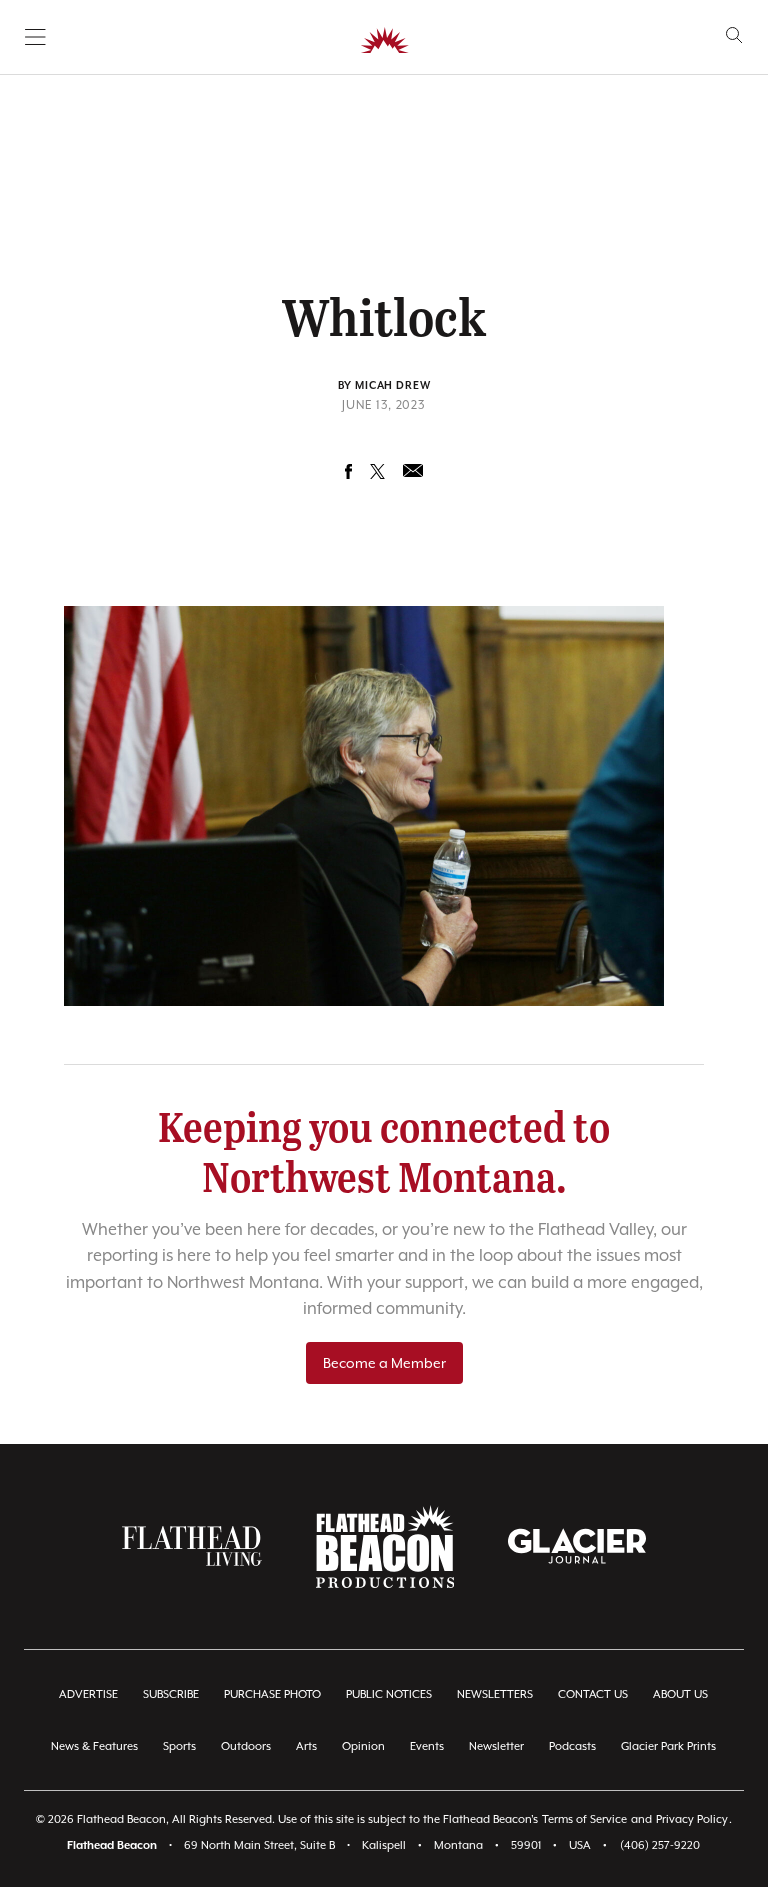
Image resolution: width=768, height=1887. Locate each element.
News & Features (94, 1746)
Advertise (88, 1694)
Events (427, 1746)
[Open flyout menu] (35, 37)
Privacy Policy (692, 1819)
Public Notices (389, 1694)
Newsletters (495, 1694)
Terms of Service (584, 1819)
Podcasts (572, 1746)
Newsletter (496, 1746)
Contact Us (593, 1694)
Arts (306, 1746)
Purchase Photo (272, 1694)
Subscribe (171, 1694)
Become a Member (384, 1363)
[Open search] (734, 35)
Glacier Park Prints (668, 1746)
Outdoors (246, 1746)
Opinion (363, 1746)
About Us (680, 1694)
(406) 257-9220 (660, 1845)
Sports (179, 1746)
